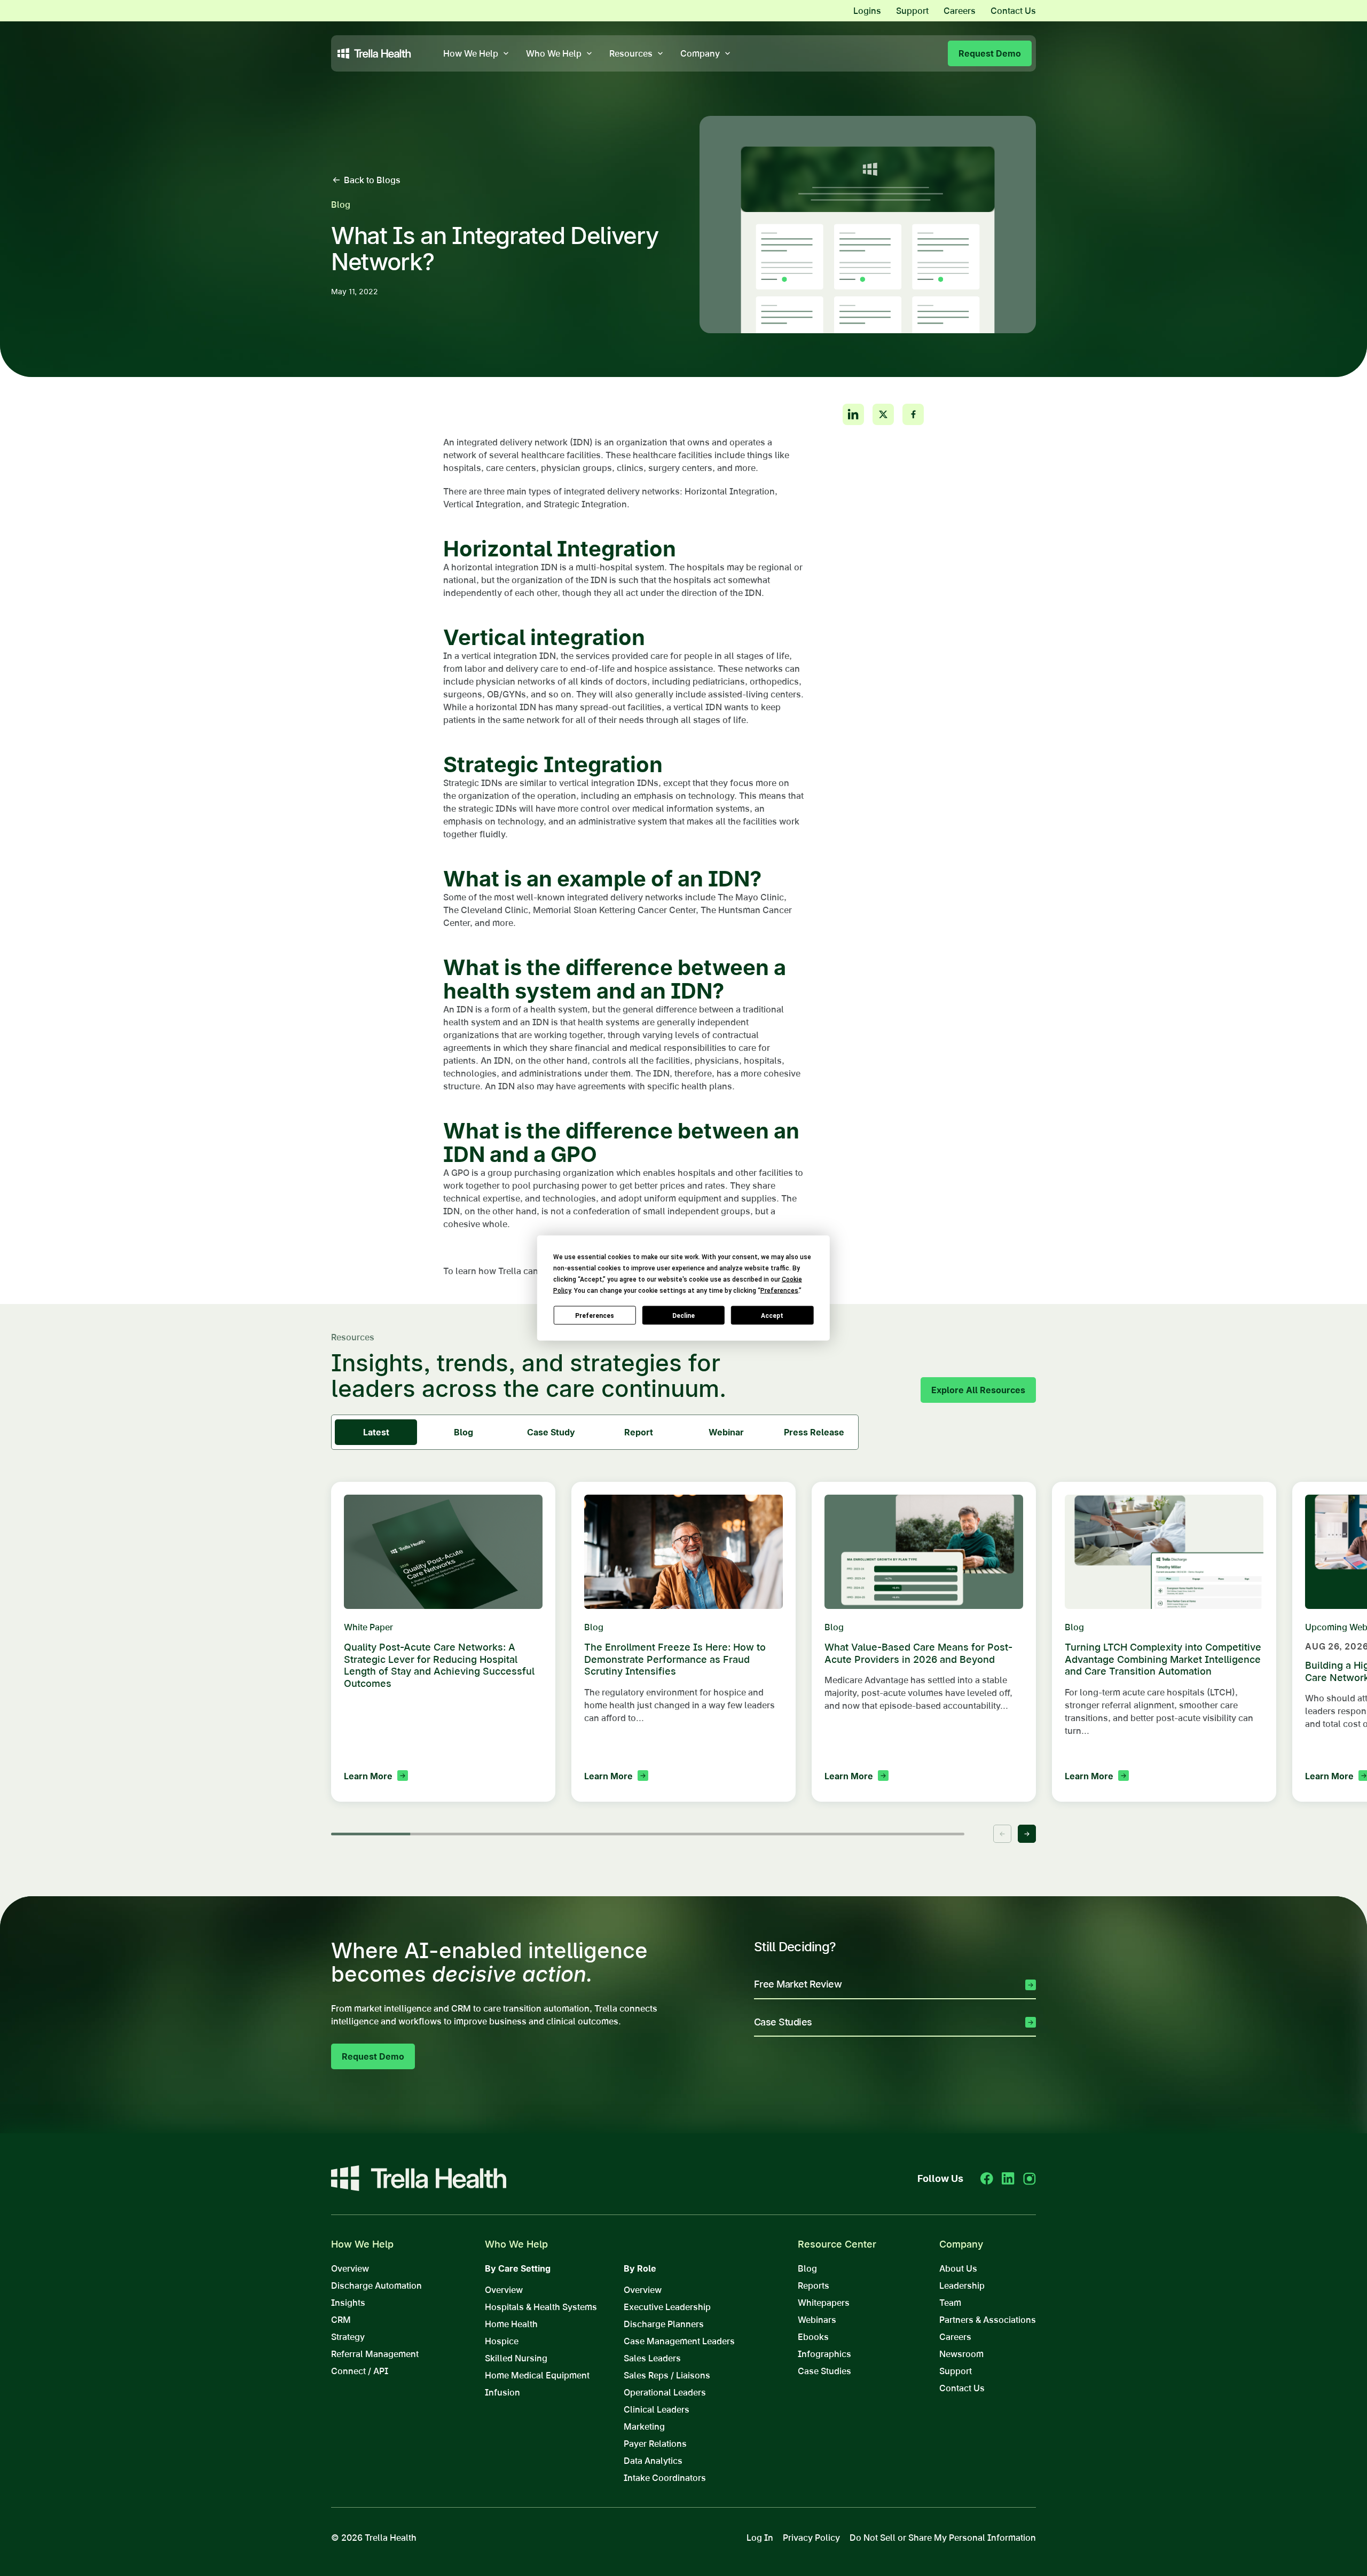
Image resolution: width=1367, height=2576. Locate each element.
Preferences (595, 1315)
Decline (683, 1315)
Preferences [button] (779, 1291)
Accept (772, 1315)
